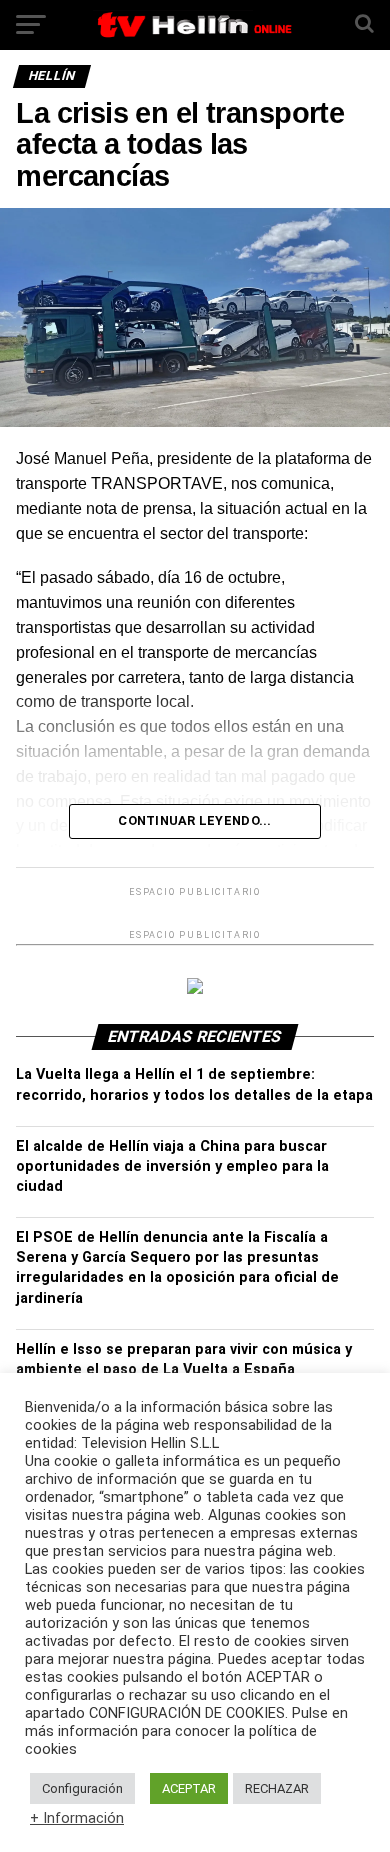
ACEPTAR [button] (189, 1788)
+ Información (77, 1818)
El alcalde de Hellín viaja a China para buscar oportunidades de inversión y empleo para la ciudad (172, 1166)
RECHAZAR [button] (277, 1788)
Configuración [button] (82, 1788)
